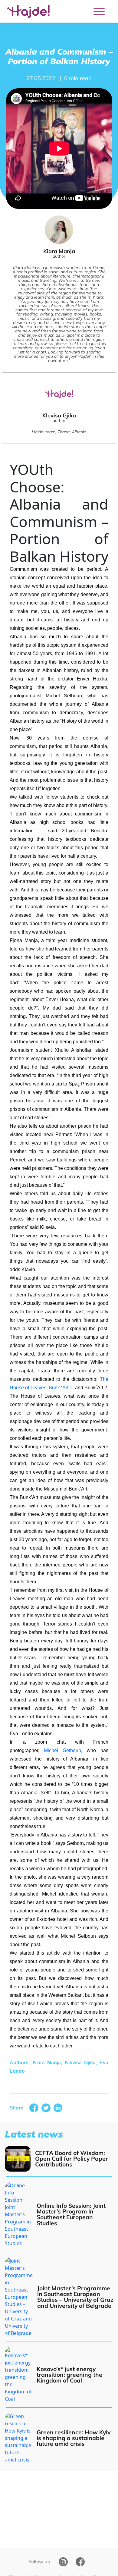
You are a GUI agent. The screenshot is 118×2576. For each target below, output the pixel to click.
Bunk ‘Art (59, 1388)
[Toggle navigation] (99, 11)
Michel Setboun (62, 1750)
